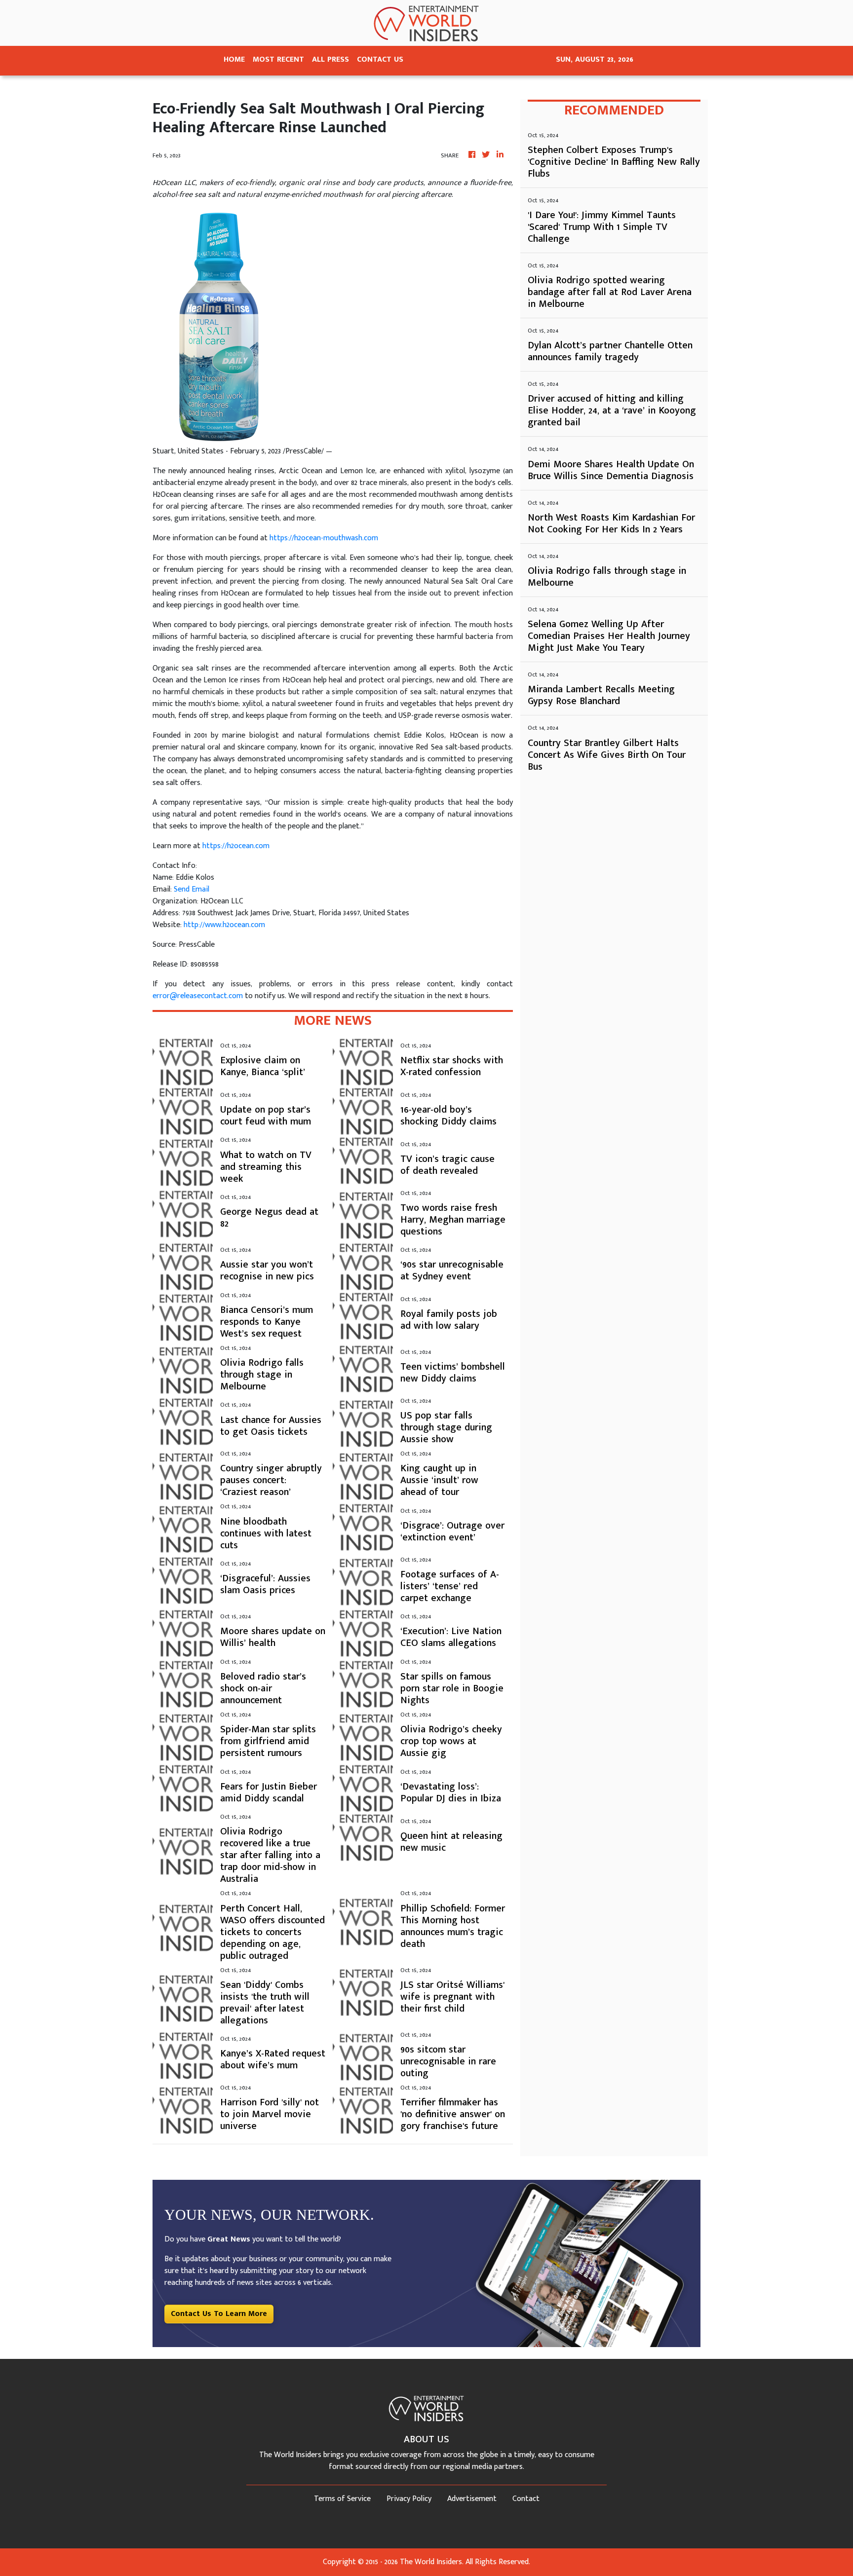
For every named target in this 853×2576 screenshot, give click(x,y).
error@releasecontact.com (198, 996)
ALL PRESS (330, 59)
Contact (526, 2499)
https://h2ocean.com (236, 846)
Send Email (192, 889)
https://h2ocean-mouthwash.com (324, 538)
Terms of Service (342, 2499)
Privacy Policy (409, 2499)
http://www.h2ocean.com (224, 925)
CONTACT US (380, 59)
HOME (234, 59)
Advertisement (472, 2499)
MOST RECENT (278, 59)
